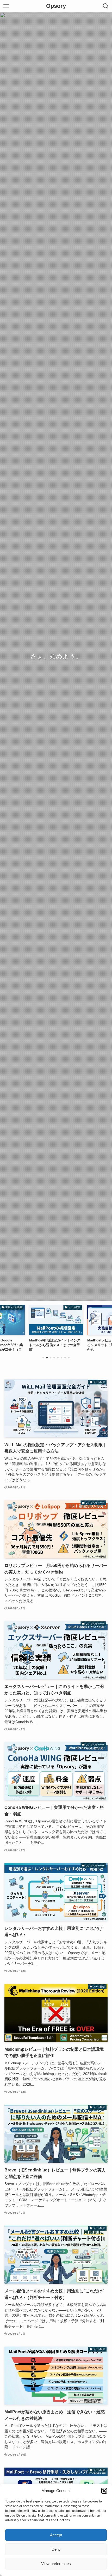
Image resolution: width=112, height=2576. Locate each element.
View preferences (56, 2564)
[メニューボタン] (6, 6)
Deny (56, 2549)
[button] (104, 2491)
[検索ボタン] (106, 6)
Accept (56, 2535)
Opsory (56, 6)
